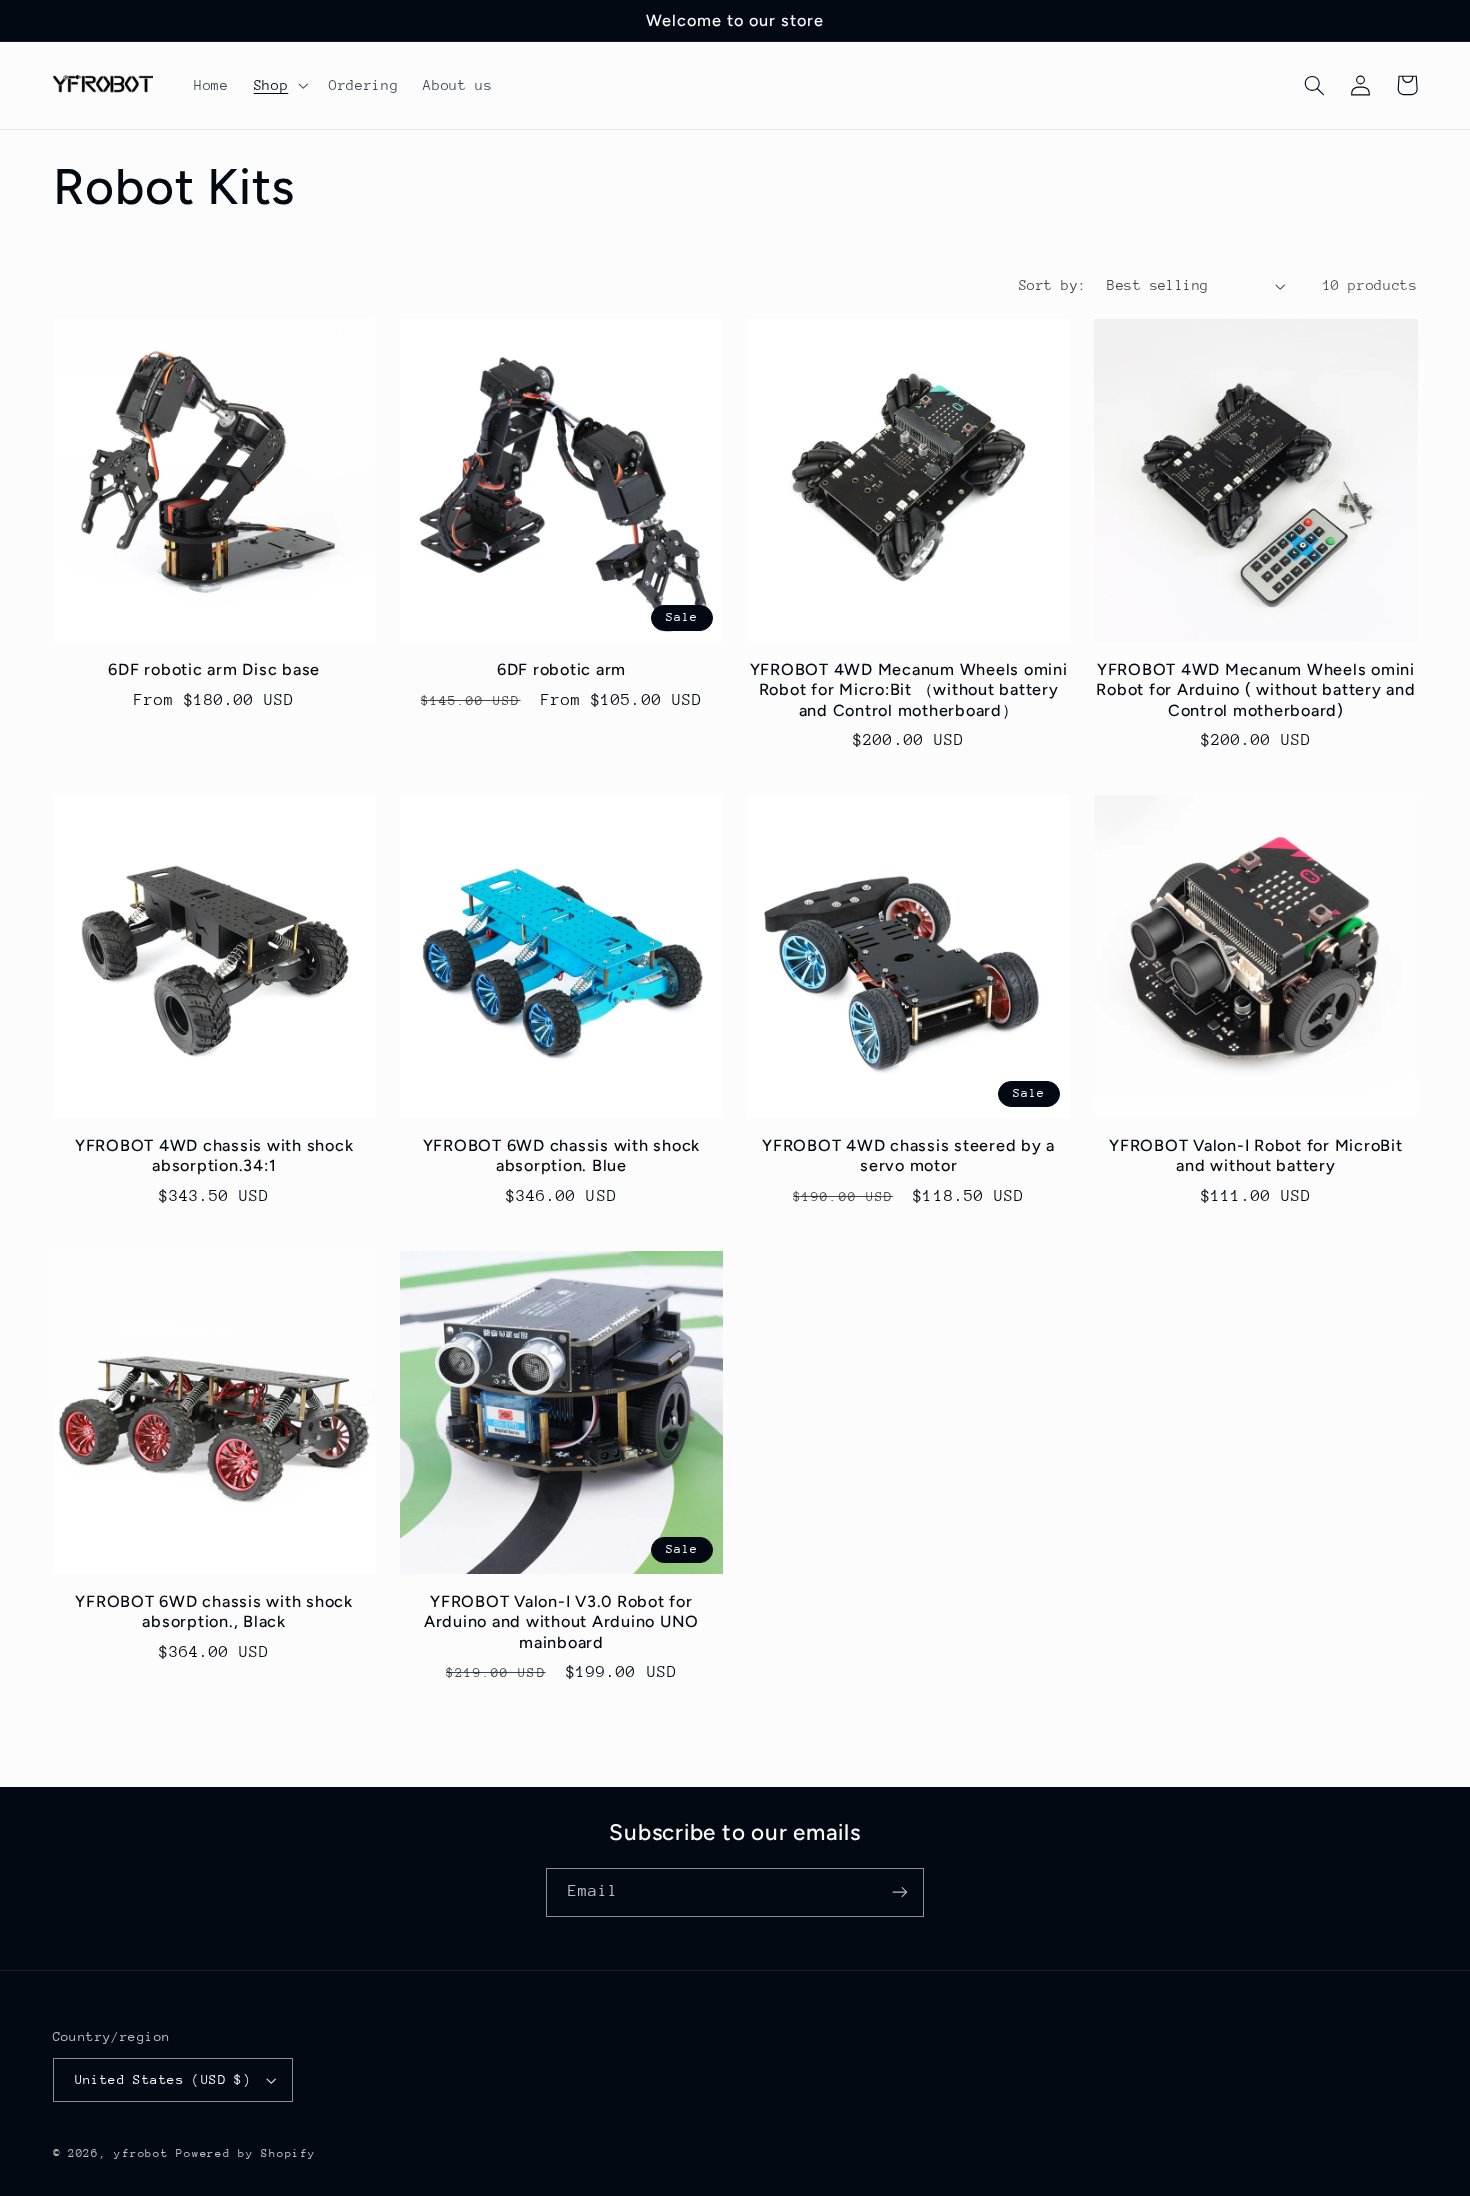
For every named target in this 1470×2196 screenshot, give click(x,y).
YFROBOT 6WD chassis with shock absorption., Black (214, 1611)
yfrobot (141, 2153)
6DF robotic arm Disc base (214, 669)
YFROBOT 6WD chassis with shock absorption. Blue (562, 1155)
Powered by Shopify (245, 2153)
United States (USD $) (163, 2079)
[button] (278, 85)
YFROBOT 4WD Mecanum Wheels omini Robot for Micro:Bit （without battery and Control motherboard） (909, 690)
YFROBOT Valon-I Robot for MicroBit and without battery (1256, 1155)
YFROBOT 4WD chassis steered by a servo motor (908, 1155)
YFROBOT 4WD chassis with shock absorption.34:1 (214, 1155)
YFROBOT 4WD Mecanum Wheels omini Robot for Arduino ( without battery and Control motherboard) (1255, 690)
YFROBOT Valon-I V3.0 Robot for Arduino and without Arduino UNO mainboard (561, 1622)
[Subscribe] (900, 1892)
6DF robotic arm (561, 669)
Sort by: (1052, 285)
